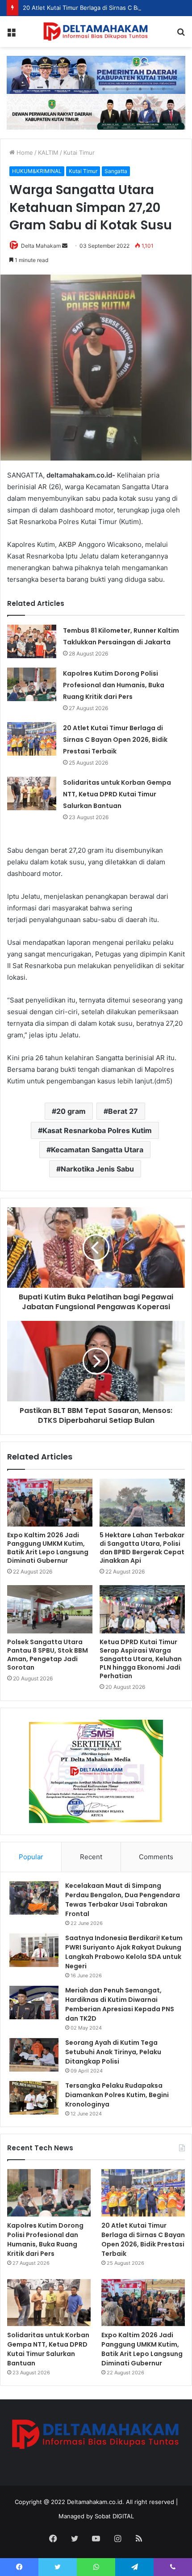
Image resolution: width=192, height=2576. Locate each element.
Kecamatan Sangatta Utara (97, 1150)
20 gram (71, 1111)
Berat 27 (123, 1111)
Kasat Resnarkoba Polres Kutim (97, 1130)
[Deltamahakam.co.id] (96, 32)
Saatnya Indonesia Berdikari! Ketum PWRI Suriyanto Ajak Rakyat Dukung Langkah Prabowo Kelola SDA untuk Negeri (124, 1952)
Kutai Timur (79, 152)
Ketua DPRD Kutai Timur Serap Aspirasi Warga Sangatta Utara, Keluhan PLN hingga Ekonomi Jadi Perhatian (141, 1659)
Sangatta (116, 171)
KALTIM (48, 152)
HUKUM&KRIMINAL (37, 171)
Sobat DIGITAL (114, 2516)
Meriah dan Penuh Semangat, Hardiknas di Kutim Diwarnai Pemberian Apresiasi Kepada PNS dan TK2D (120, 2004)
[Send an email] (65, 246)
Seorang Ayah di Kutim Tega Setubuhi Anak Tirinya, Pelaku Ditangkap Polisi (113, 2052)
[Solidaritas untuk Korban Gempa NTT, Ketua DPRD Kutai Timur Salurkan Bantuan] (32, 793)
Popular (31, 1857)
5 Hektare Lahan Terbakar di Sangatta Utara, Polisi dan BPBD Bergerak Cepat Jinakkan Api (142, 1548)
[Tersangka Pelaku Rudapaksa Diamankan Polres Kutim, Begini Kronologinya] (34, 2098)
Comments (156, 1857)
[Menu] (11, 35)
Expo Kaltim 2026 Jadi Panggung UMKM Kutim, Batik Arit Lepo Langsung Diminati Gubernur (48, 1548)
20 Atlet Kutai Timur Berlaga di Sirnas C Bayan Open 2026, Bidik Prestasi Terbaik (115, 740)
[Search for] (181, 35)
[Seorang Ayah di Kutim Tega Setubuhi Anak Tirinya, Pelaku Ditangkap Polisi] (34, 2055)
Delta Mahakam (41, 246)
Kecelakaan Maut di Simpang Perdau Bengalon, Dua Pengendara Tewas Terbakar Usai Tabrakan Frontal (123, 1900)
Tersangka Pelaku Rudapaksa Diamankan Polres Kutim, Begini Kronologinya (117, 2095)
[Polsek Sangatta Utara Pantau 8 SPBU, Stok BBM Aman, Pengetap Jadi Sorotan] (50, 1609)
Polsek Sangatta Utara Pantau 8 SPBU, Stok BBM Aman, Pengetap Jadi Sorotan (48, 1655)
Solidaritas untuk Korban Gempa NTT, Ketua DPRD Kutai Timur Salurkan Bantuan (117, 794)
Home (24, 152)
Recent (91, 1857)
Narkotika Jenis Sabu (97, 1169)
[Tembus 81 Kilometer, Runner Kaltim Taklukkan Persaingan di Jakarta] (32, 641)
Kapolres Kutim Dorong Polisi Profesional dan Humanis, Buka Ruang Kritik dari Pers (114, 685)
